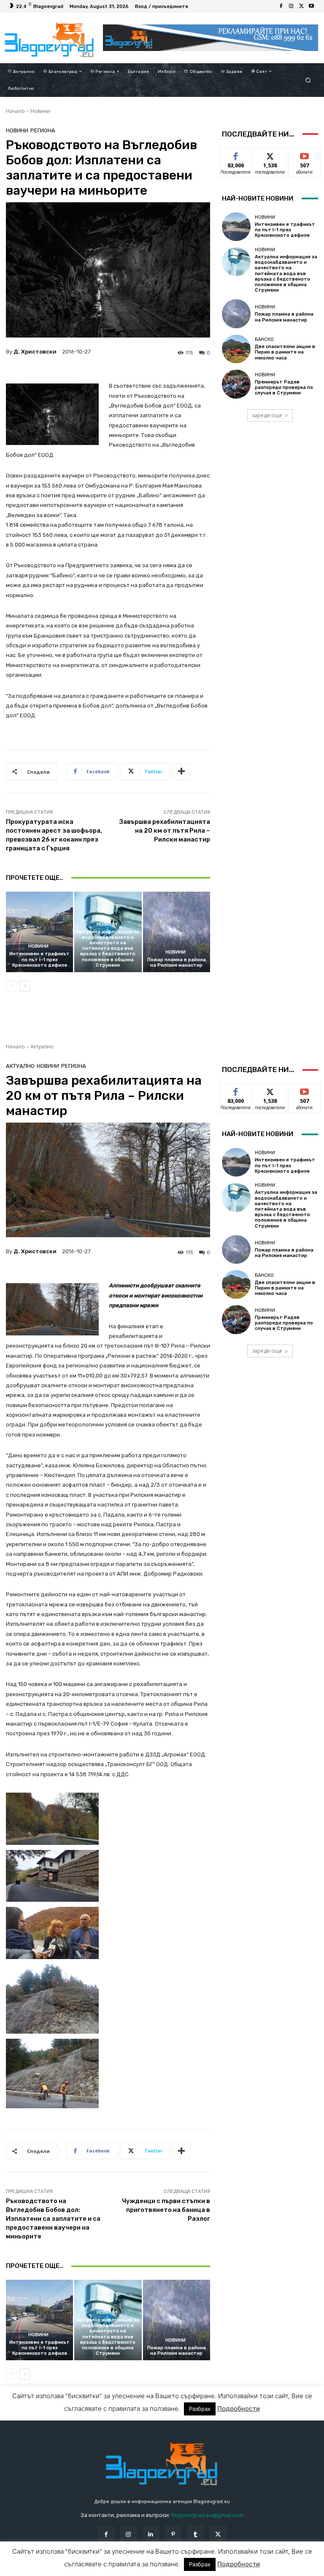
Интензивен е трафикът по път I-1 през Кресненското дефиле (39, 959)
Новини (40, 111)
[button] (308, 80)
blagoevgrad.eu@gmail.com (207, 2515)
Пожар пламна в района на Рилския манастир (177, 962)
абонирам (305, 154)
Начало (15, 111)
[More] (181, 772)
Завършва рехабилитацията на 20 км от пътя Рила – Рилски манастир (165, 831)
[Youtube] (311, 6)
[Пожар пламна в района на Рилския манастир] (177, 932)
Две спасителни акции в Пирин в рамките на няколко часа (285, 352)
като (236, 154)
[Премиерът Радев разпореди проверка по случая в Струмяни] (236, 384)
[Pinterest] (173, 2534)
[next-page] (25, 986)
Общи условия (97, 2569)
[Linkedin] (151, 2534)
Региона (43, 130)
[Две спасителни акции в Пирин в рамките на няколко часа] (236, 349)
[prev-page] (11, 986)
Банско (264, 339)
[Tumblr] (196, 2534)
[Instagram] (291, 6)
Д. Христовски (35, 352)
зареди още (267, 415)
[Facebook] (281, 6)
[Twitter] (301, 6)
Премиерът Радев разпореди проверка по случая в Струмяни (284, 387)
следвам (270, 154)
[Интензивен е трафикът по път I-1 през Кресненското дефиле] (39, 932)
